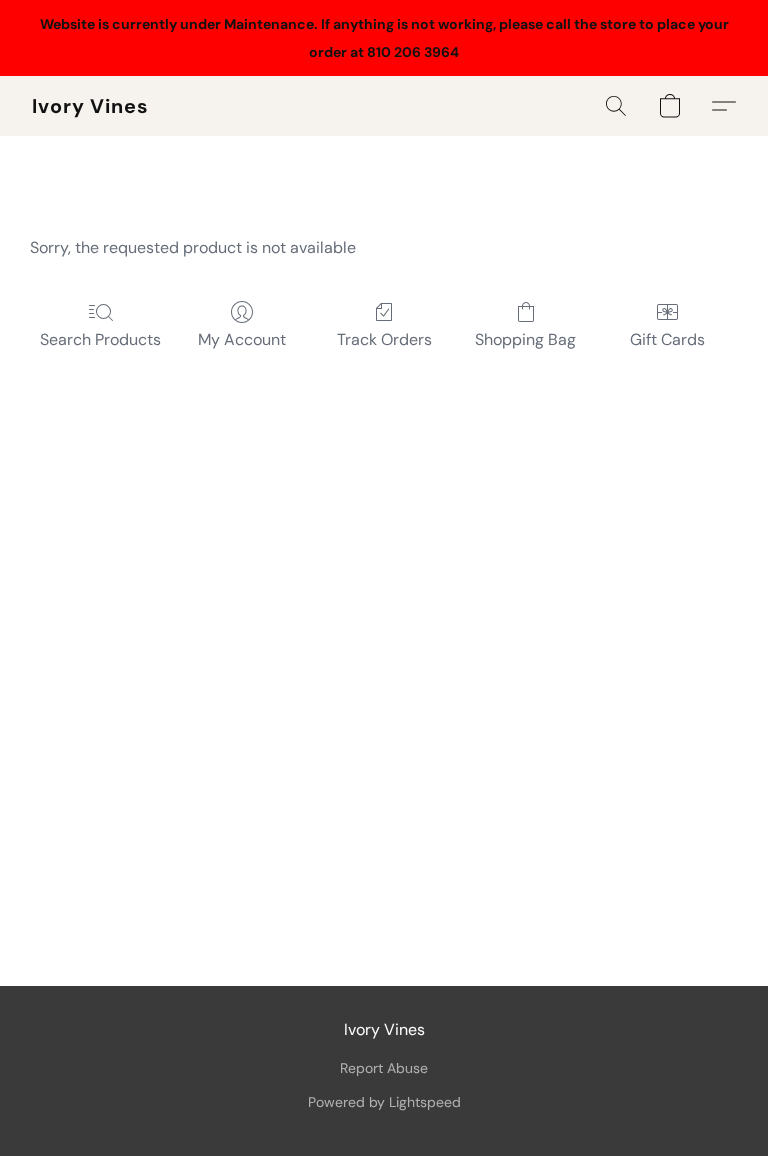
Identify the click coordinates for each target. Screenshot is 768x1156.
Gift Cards (667, 339)
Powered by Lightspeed (384, 1102)
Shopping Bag (525, 339)
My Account (242, 339)
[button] (90, 106)
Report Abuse (384, 1068)
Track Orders (384, 339)
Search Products (100, 339)
